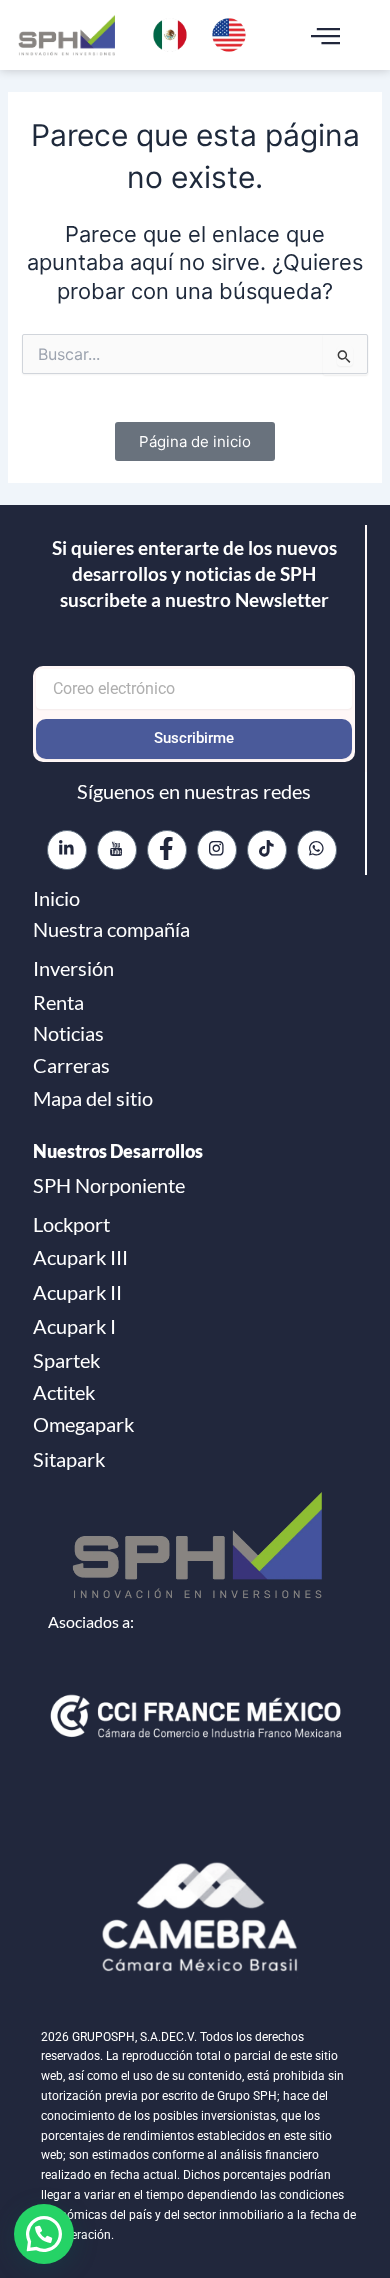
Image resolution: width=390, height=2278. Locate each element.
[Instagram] (217, 850)
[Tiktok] (267, 850)
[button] (326, 35)
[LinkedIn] (67, 850)
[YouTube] (117, 850)
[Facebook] (167, 850)
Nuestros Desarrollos (118, 1151)
